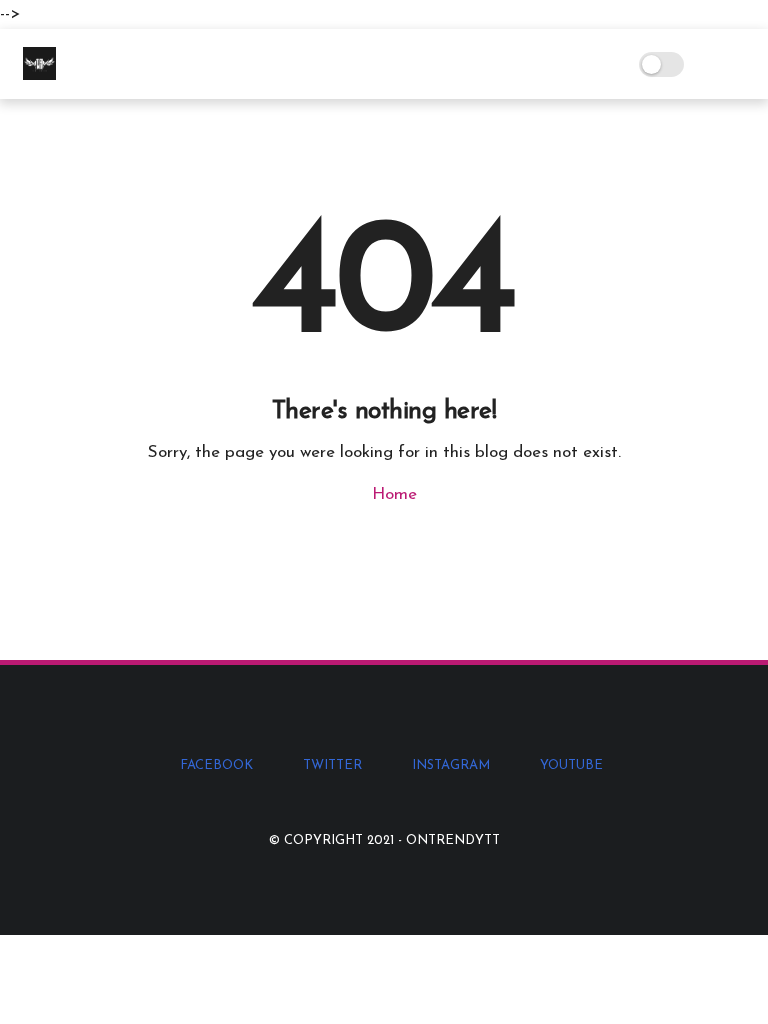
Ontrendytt (453, 840)
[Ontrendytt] (39, 75)
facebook (216, 765)
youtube (571, 765)
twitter (332, 765)
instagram (451, 765)
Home (392, 494)
